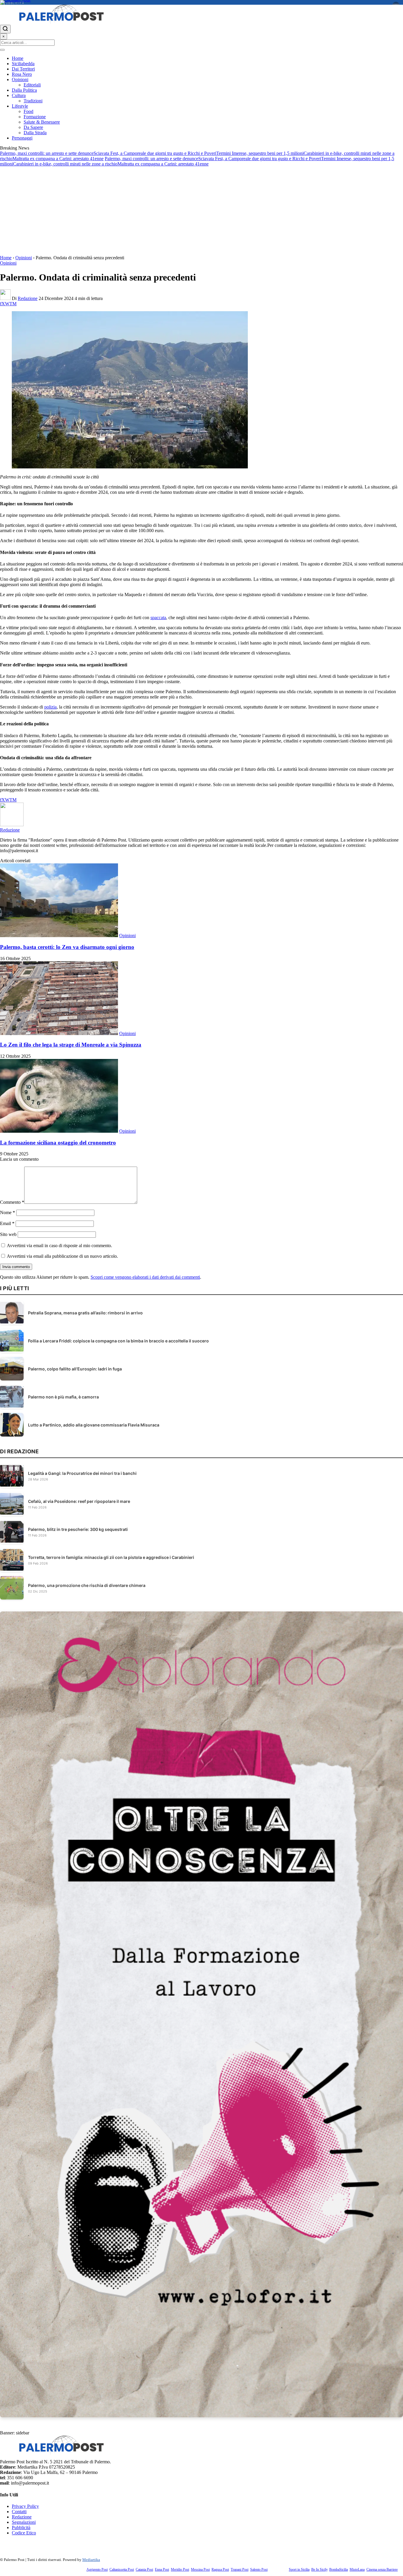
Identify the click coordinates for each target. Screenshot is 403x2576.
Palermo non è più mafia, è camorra (63, 1397)
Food (28, 111)
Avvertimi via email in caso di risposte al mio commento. (59, 1246)
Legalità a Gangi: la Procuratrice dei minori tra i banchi (82, 1473)
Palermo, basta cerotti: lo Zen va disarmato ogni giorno (67, 947)
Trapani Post (240, 2570)
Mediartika (91, 2560)
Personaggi (22, 138)
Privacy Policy (25, 2506)
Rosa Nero (22, 74)
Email (7, 1223)
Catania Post (144, 2570)
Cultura (19, 95)
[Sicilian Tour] (201, 2)
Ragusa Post (220, 2570)
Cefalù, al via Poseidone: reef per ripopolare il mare (79, 1501)
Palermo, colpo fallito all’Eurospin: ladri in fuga (75, 1369)
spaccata (158, 618)
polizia (50, 707)
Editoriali (32, 85)
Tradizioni (33, 101)
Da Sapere (33, 127)
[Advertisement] (201, 211)
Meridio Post (180, 2570)
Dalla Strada (35, 133)
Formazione (35, 117)
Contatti (19, 2512)
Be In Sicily (319, 2570)
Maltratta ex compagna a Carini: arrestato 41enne (58, 159)
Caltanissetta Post (122, 2570)
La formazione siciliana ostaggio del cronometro (58, 1143)
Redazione (28, 298)
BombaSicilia (339, 2570)
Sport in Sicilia (299, 2570)
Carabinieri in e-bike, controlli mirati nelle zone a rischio (65, 164)
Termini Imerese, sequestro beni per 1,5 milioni (260, 153)
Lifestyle (20, 106)
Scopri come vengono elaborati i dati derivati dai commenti (145, 1277)
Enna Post (162, 2570)
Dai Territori (23, 69)
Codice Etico (24, 2533)
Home (18, 58)
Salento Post (259, 2570)
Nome (8, 1212)
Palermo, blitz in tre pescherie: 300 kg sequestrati (78, 1529)
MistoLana (357, 2570)
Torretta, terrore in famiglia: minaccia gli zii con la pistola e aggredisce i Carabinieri (111, 1557)
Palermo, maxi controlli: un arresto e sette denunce (47, 153)
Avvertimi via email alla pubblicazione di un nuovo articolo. (62, 1256)
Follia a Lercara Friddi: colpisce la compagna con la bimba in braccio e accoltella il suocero (118, 1341)
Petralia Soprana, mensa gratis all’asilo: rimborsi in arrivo (85, 1313)
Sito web (8, 1234)
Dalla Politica (24, 90)
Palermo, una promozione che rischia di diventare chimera (87, 1585)
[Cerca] (5, 29)
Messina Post (200, 2570)
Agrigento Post (97, 2570)
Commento (12, 1202)
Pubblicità (21, 2527)
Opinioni (20, 79)
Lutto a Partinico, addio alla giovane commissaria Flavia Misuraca (94, 1425)
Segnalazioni (24, 2522)
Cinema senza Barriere (382, 2570)
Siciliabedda (23, 64)
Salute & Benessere (42, 122)
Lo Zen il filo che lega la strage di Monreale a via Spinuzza (71, 1045)
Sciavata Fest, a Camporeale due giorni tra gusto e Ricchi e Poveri (155, 153)
